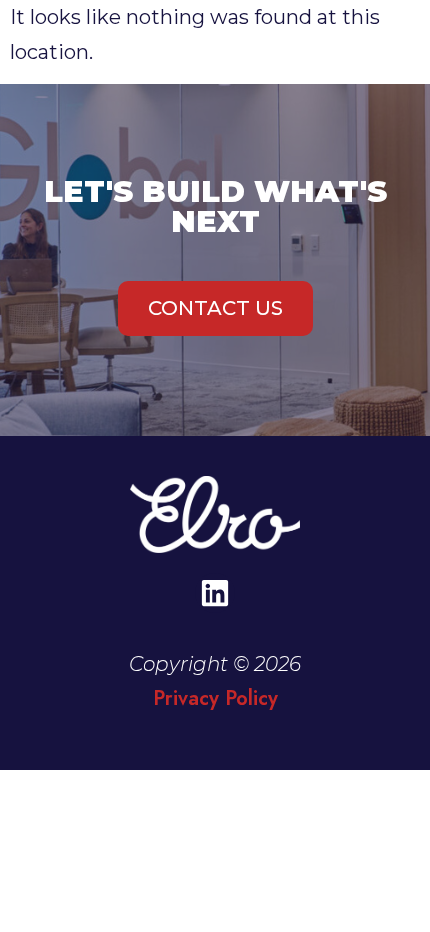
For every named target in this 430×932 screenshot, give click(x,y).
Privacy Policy (215, 698)
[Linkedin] (215, 593)
